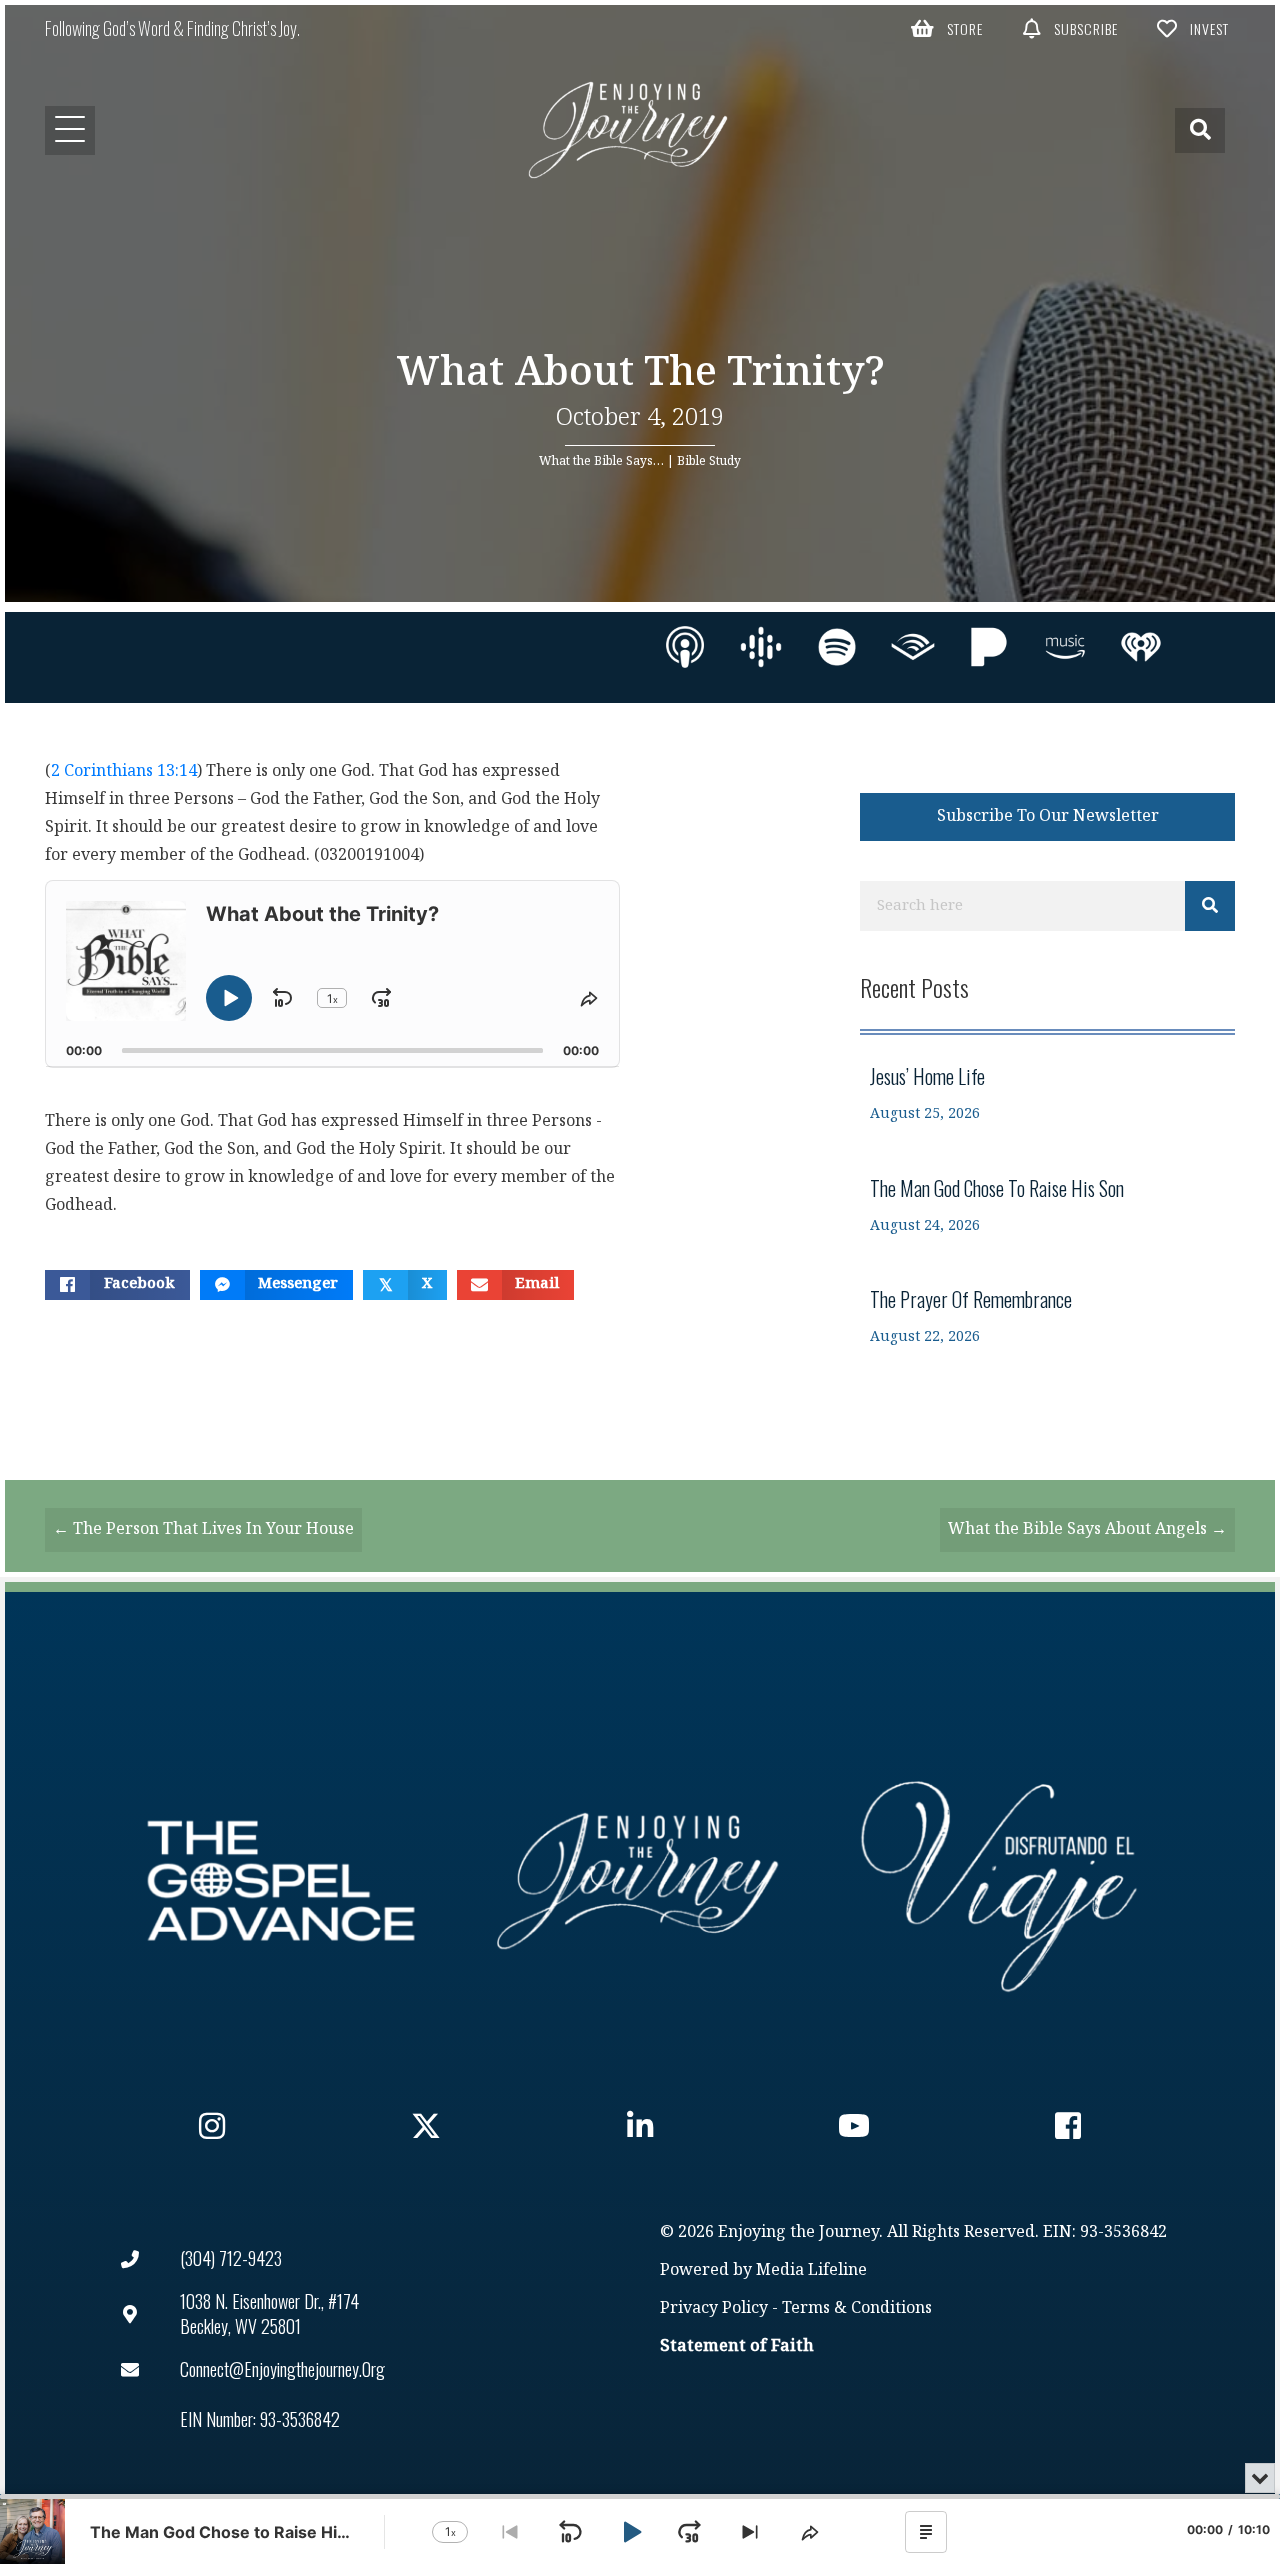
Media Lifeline (811, 2270)
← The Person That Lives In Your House (203, 1529)
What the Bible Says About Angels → (1087, 1529)
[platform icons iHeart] (1141, 647)
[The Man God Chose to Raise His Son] (1047, 1205)
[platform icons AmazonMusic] (1065, 647)
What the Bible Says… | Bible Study (640, 461)
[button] (947, 28)
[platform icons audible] (913, 647)
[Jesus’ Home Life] (1047, 1093)
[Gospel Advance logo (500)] (281, 1881)
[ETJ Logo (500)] (640, 1881)
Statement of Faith (737, 2346)
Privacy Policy (714, 2308)
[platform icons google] (761, 647)
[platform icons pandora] (989, 647)
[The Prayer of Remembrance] (1047, 1316)
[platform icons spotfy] (837, 647)
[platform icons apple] (685, 647)
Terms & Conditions (857, 2308)
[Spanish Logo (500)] (999, 1881)
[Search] (1210, 906)
